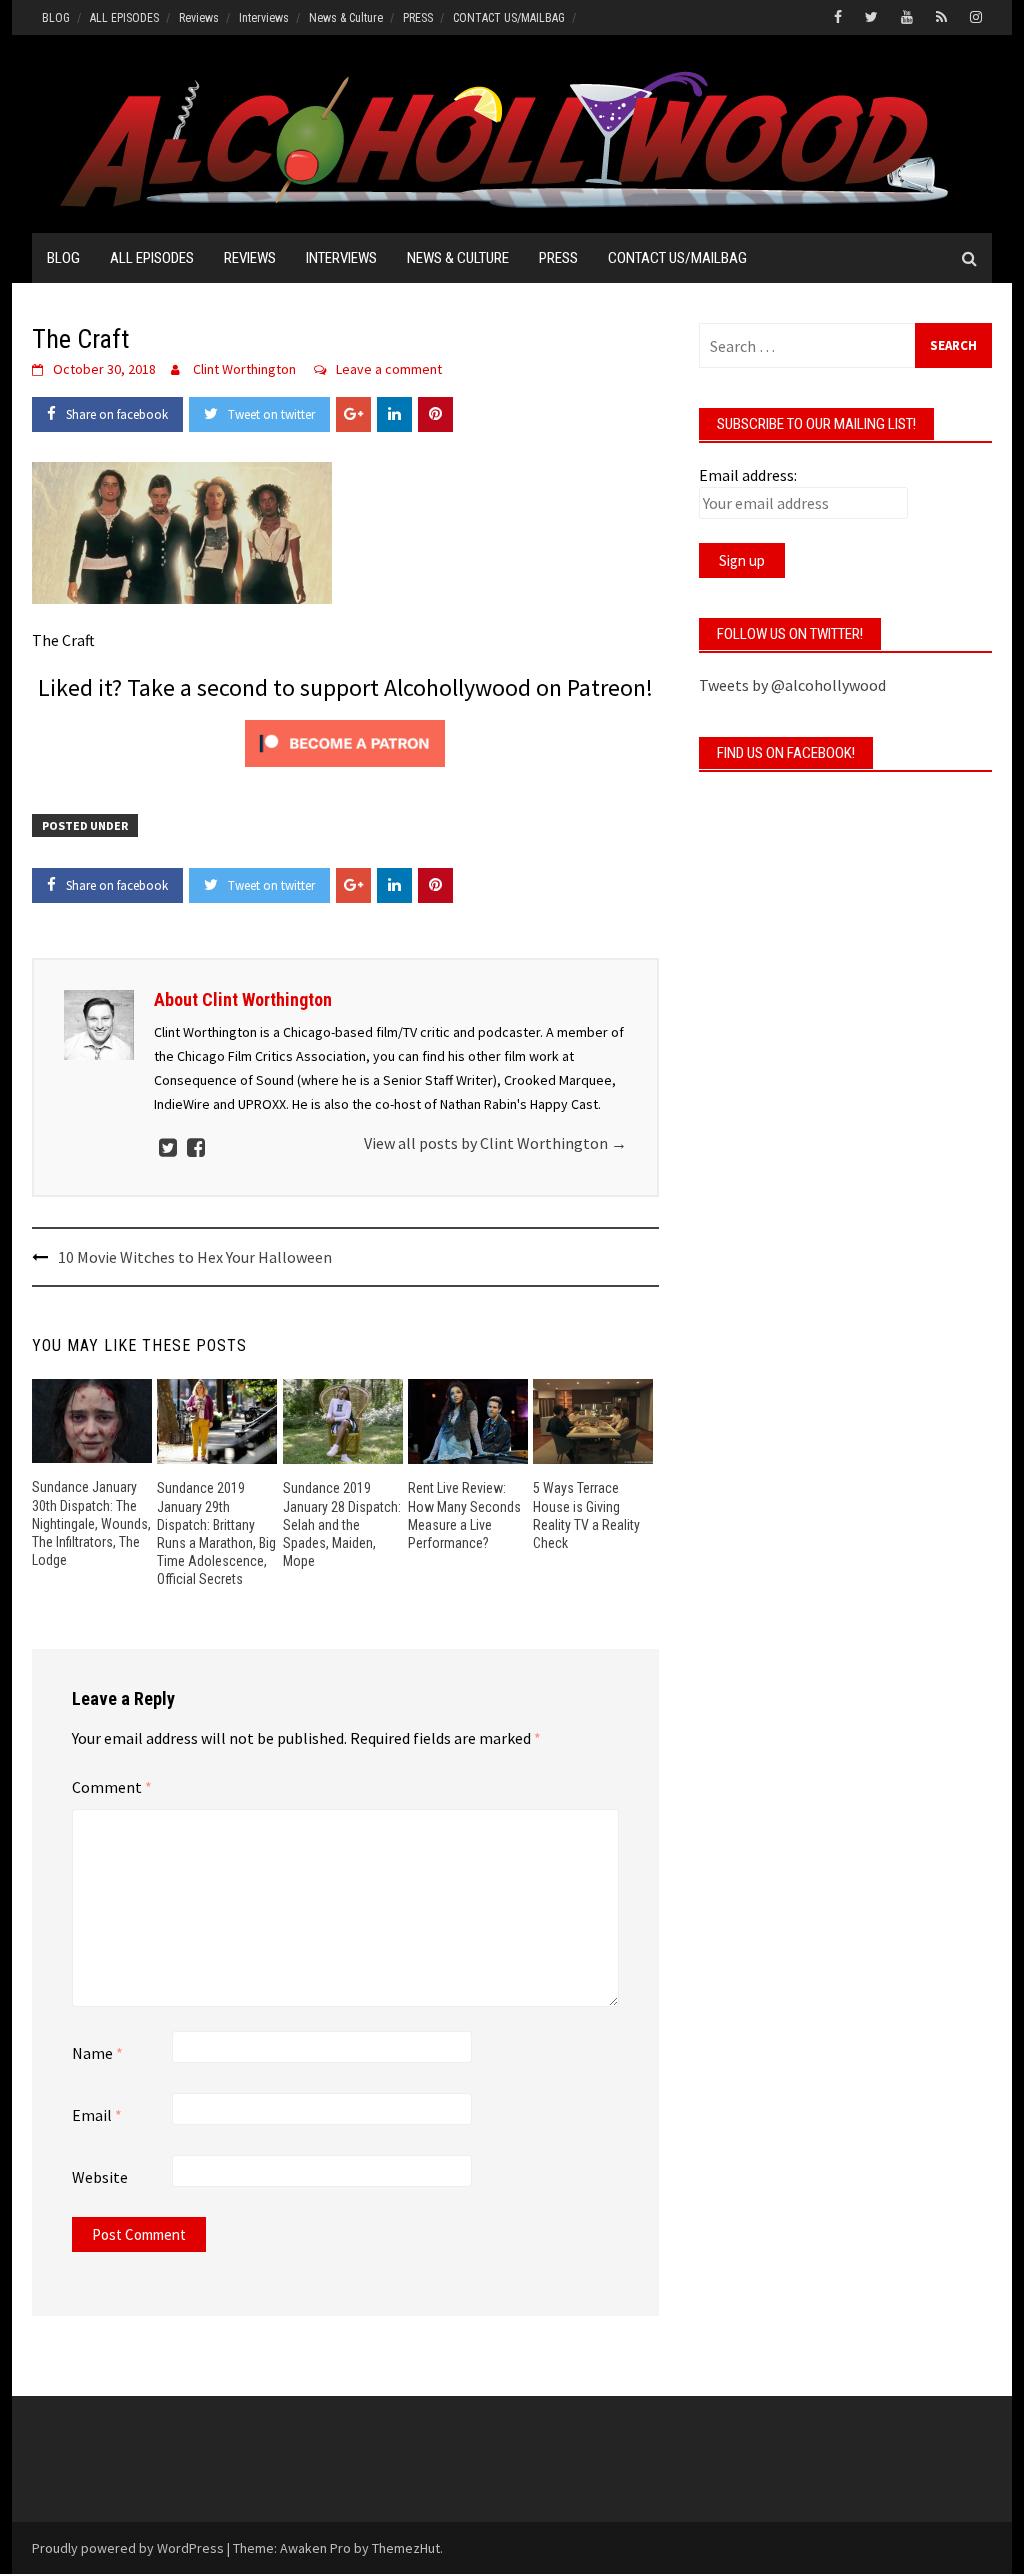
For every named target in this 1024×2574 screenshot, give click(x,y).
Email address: (748, 475)
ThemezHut (406, 2548)
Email (97, 2115)
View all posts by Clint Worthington (495, 1143)
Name (97, 2053)
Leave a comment (389, 369)
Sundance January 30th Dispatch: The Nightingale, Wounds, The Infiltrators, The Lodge (91, 1523)
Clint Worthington (244, 369)
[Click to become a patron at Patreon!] (345, 741)
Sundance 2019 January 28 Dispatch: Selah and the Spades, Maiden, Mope (342, 1524)
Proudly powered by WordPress (128, 2548)
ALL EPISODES (124, 18)
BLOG (56, 18)
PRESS (418, 18)
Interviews (264, 18)
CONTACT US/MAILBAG (509, 18)
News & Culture (346, 18)
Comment (112, 1787)
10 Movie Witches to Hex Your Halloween (195, 1257)
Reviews (199, 18)
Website (100, 2177)
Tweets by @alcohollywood (792, 685)
